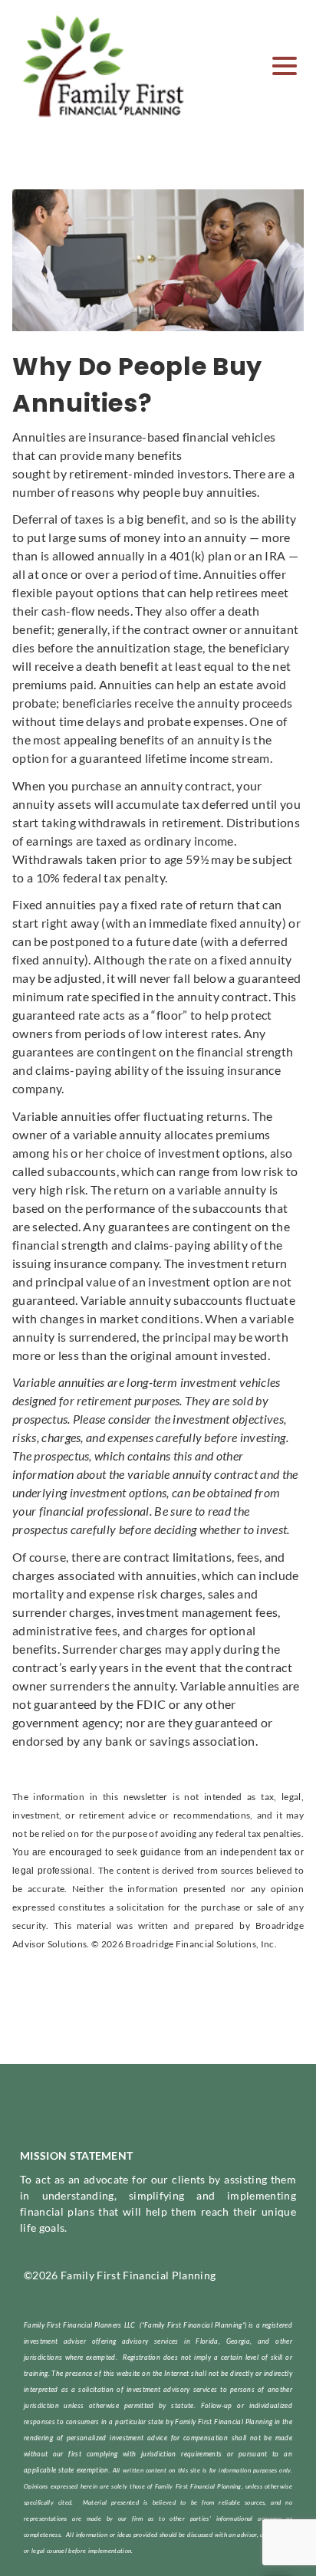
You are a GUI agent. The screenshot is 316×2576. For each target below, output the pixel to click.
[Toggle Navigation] (285, 66)
